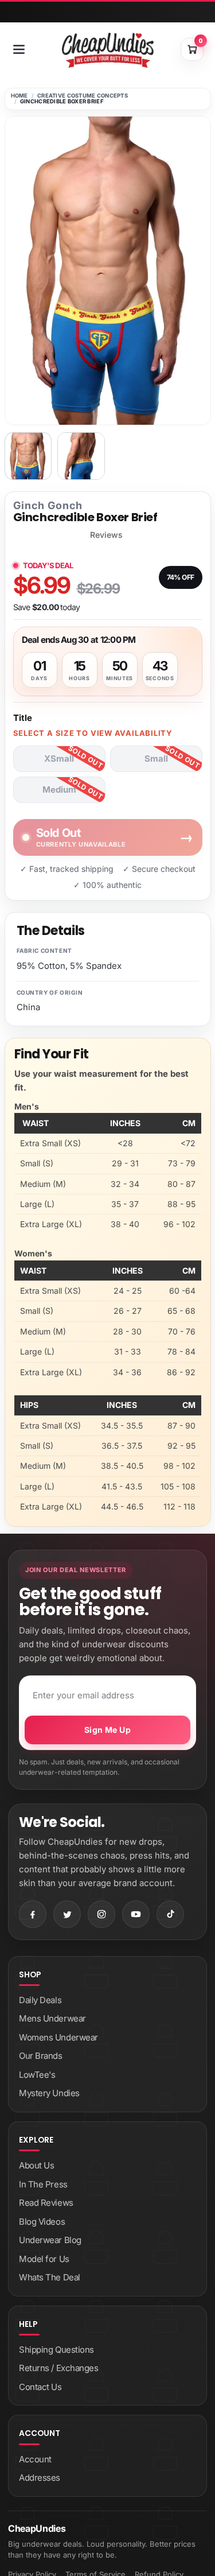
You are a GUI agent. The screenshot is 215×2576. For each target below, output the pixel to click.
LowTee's (37, 2075)
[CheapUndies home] (108, 50)
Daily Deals (40, 2000)
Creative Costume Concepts (83, 96)
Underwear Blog (50, 2240)
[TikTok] (170, 1914)
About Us (36, 2165)
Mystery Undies (49, 2093)
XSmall (59, 759)
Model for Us (44, 2259)
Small (156, 759)
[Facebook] (33, 1914)
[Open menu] (19, 49)
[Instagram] (101, 1914)
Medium (59, 790)
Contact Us (40, 2387)
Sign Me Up (107, 1730)
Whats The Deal (50, 2277)
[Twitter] (67, 1914)
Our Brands (41, 2056)
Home (19, 96)
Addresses (40, 2478)
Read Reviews (46, 2203)
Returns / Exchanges (58, 2368)
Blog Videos (42, 2222)
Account (35, 2459)
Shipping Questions (56, 2350)
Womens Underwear (58, 2037)
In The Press (43, 2184)
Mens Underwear (52, 2018)
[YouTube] (136, 1914)
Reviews (106, 535)
